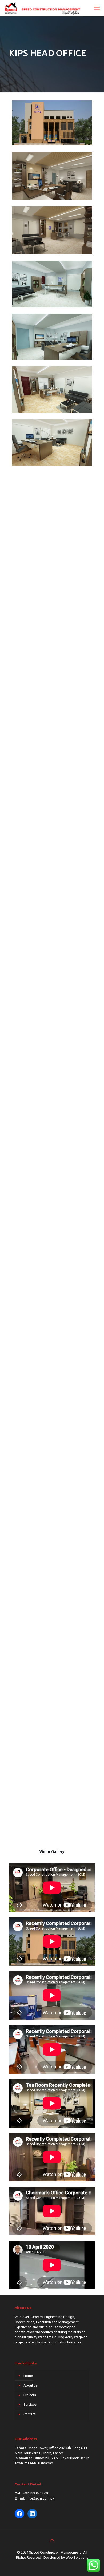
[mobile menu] (97, 8)
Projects (30, 2395)
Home (28, 2376)
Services (30, 2405)
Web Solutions (77, 2557)
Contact (29, 2414)
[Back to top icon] (52, 2540)
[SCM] (42, 8)
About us (31, 2385)
